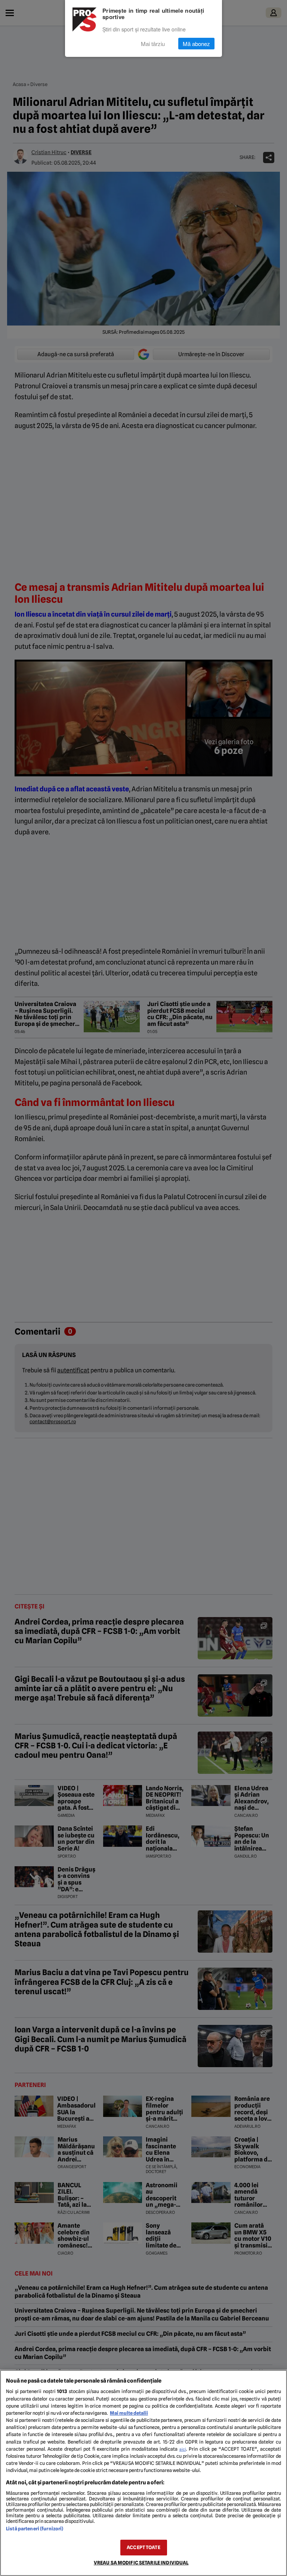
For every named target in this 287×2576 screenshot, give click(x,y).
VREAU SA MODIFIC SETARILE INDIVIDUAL (141, 2563)
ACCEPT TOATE (143, 2547)
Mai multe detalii (129, 2413)
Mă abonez (196, 44)
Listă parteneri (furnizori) (35, 2529)
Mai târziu (153, 44)
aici (183, 2449)
